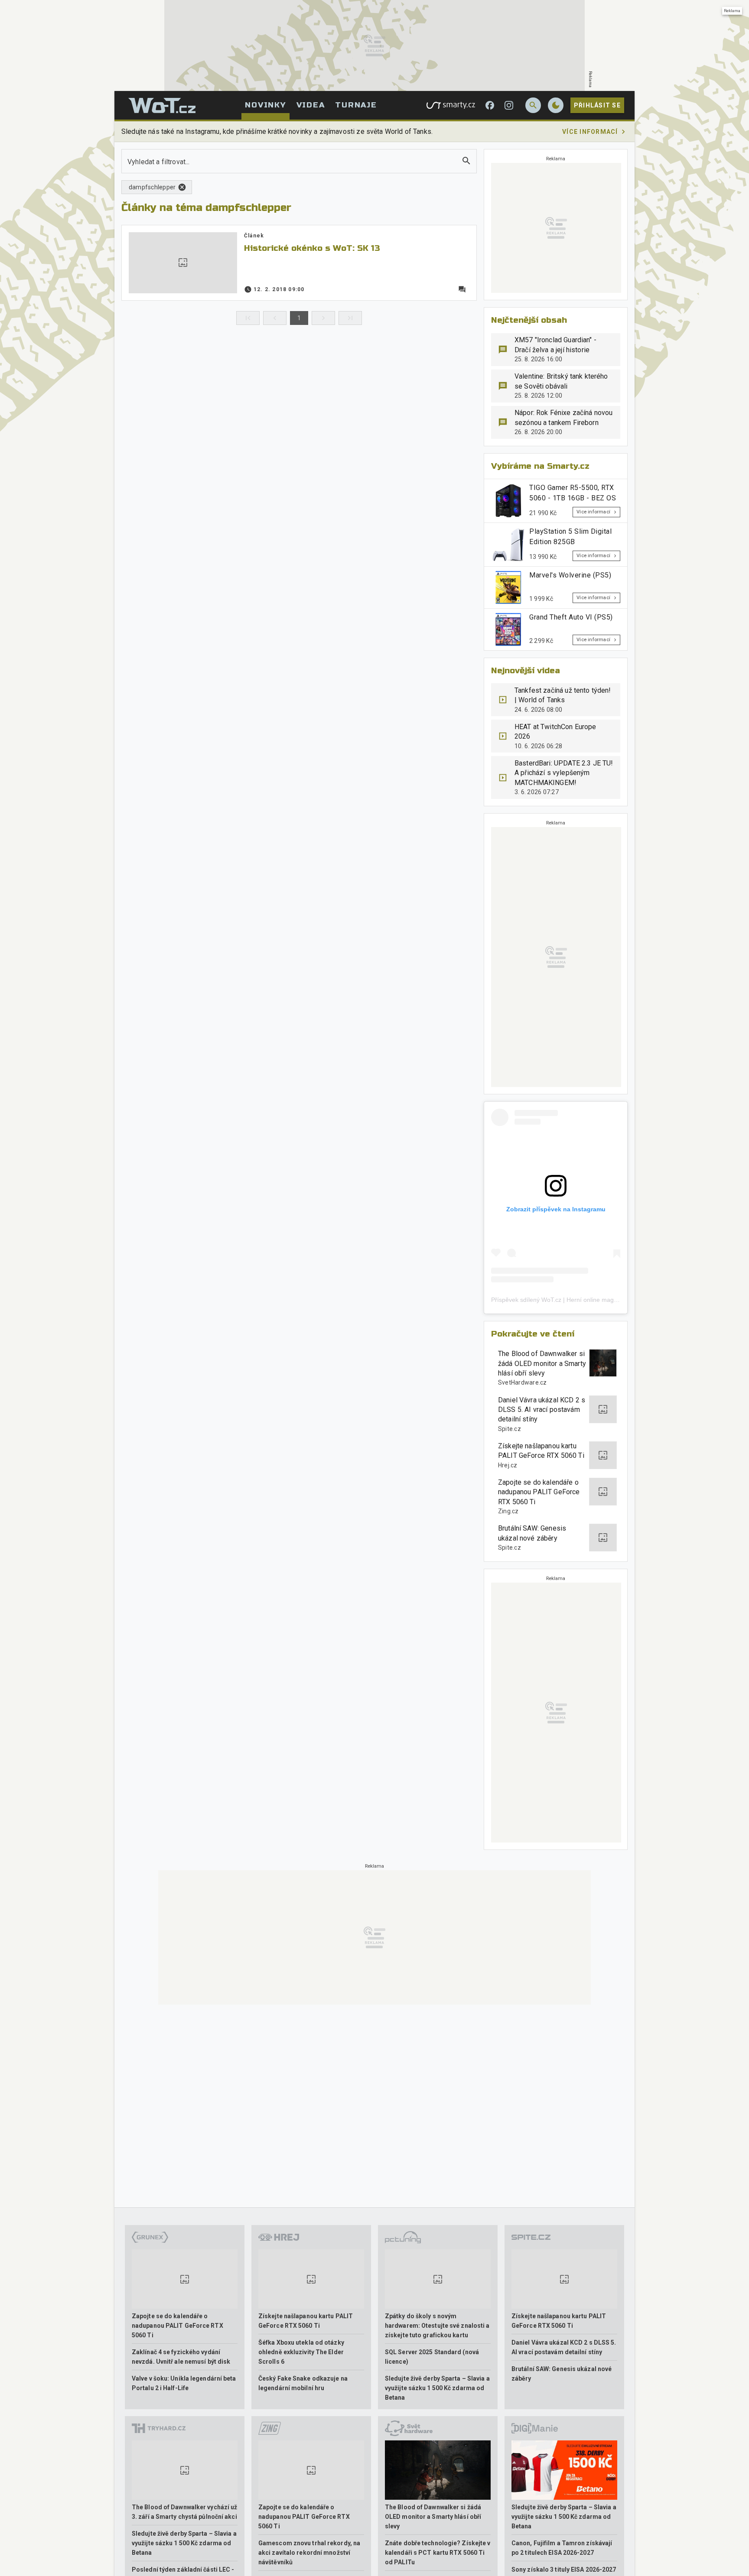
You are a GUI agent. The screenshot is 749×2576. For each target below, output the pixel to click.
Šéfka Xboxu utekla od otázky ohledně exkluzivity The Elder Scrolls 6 (301, 2352)
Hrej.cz (508, 1465)
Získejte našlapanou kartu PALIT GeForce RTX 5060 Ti (541, 1451)
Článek (254, 236)
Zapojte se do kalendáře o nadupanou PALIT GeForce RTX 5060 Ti (539, 1492)
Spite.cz (510, 1429)
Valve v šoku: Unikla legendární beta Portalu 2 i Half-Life (184, 2383)
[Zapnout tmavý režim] (556, 105)
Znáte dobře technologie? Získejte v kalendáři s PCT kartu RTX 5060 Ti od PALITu (438, 2553)
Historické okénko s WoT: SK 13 (312, 248)
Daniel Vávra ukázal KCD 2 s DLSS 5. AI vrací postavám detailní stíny (542, 1410)
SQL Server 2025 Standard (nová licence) (432, 2357)
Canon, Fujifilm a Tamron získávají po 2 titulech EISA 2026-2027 (562, 2548)
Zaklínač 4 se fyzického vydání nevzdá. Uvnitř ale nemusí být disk (181, 2357)
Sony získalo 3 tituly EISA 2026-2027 (564, 2570)
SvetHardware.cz (523, 1382)
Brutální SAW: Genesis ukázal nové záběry (532, 1533)
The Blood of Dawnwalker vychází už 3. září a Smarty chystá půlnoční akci (184, 2512)
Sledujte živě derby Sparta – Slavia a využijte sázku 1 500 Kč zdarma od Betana (437, 2388)
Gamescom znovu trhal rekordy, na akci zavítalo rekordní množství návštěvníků (309, 2553)
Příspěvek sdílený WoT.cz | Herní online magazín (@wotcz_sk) (577, 1300)
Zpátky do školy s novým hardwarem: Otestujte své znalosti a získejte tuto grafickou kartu (437, 2326)
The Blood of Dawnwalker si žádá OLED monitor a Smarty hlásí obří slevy (542, 1363)
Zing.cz (508, 1511)
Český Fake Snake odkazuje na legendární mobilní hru (303, 2383)
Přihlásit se (597, 105)
